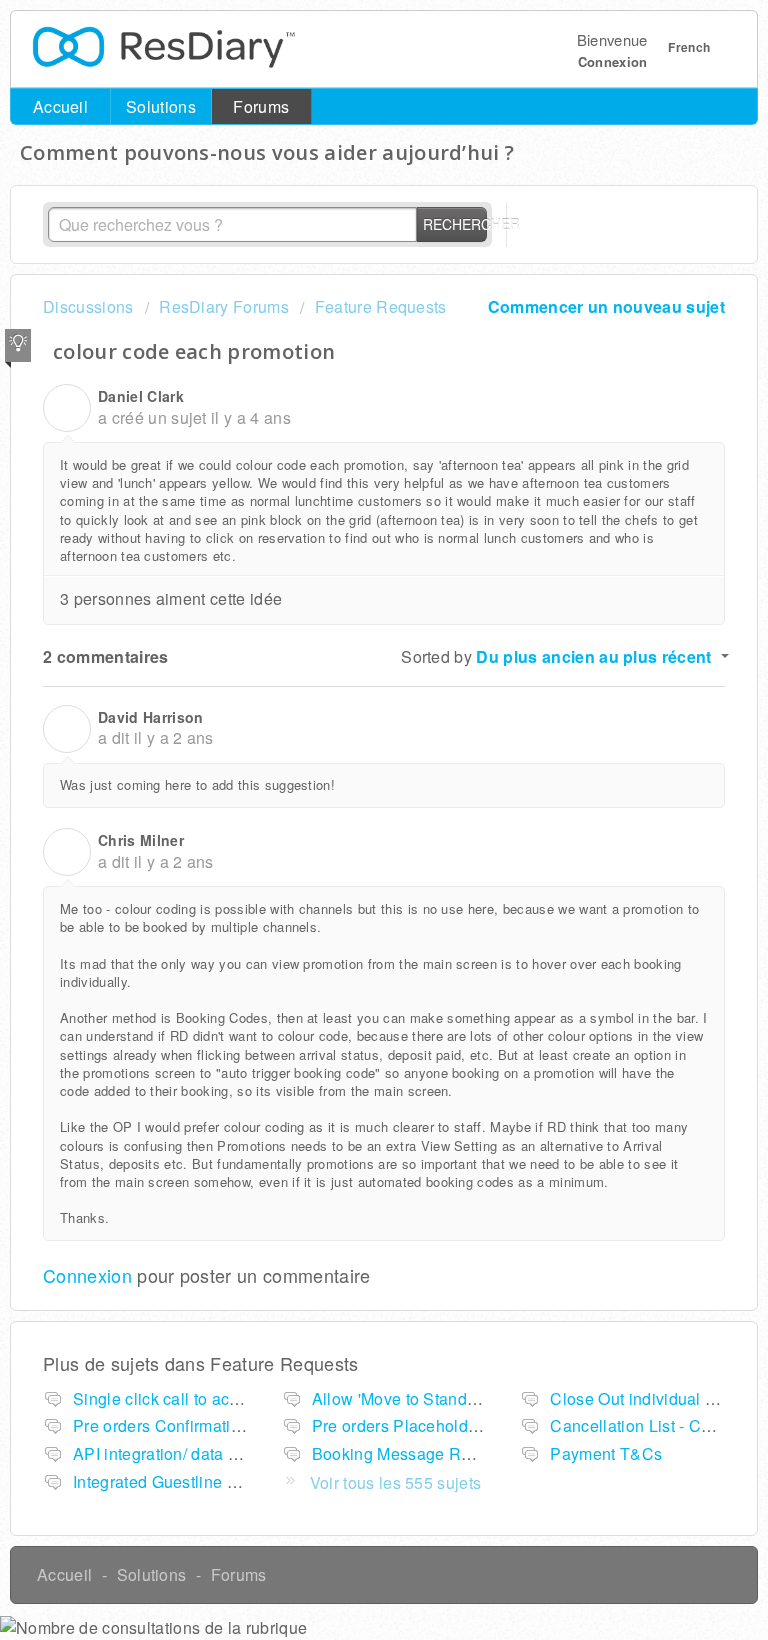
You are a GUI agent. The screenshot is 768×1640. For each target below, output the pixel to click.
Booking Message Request (411, 1453)
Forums (261, 106)
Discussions (88, 306)
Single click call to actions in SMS (198, 1398)
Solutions (161, 106)
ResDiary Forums (224, 306)
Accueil (60, 106)
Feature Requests (380, 306)
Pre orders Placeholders (401, 1425)
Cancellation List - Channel (651, 1425)
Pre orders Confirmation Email (184, 1425)
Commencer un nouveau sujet (606, 306)
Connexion (87, 1275)
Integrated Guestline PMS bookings (204, 1481)
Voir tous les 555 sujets (396, 1482)
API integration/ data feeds (171, 1453)
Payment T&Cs (606, 1453)
